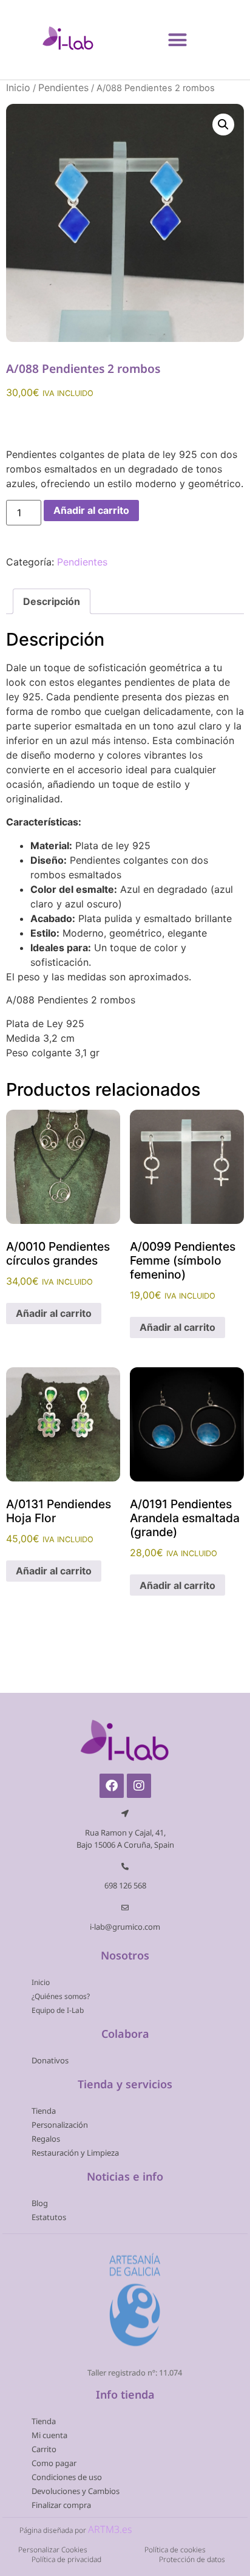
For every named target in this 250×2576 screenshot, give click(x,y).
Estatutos (49, 2217)
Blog (40, 2203)
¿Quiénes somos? (61, 1996)
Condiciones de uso (67, 2477)
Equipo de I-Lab (58, 2010)
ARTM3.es (110, 2529)
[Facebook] (112, 1786)
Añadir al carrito (91, 510)
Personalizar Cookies (53, 2550)
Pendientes (63, 87)
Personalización (60, 2125)
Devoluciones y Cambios (76, 2491)
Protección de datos (192, 2559)
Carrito (44, 2449)
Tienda (44, 2111)
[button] (178, 39)
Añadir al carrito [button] (54, 1313)
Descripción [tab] (52, 601)
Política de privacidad (66, 2559)
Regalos (46, 2139)
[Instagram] (139, 1786)
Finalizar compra (61, 2505)
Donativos (50, 2060)
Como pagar (54, 2463)
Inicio (18, 87)
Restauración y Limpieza (75, 2153)
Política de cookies (175, 2550)
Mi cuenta (49, 2435)
